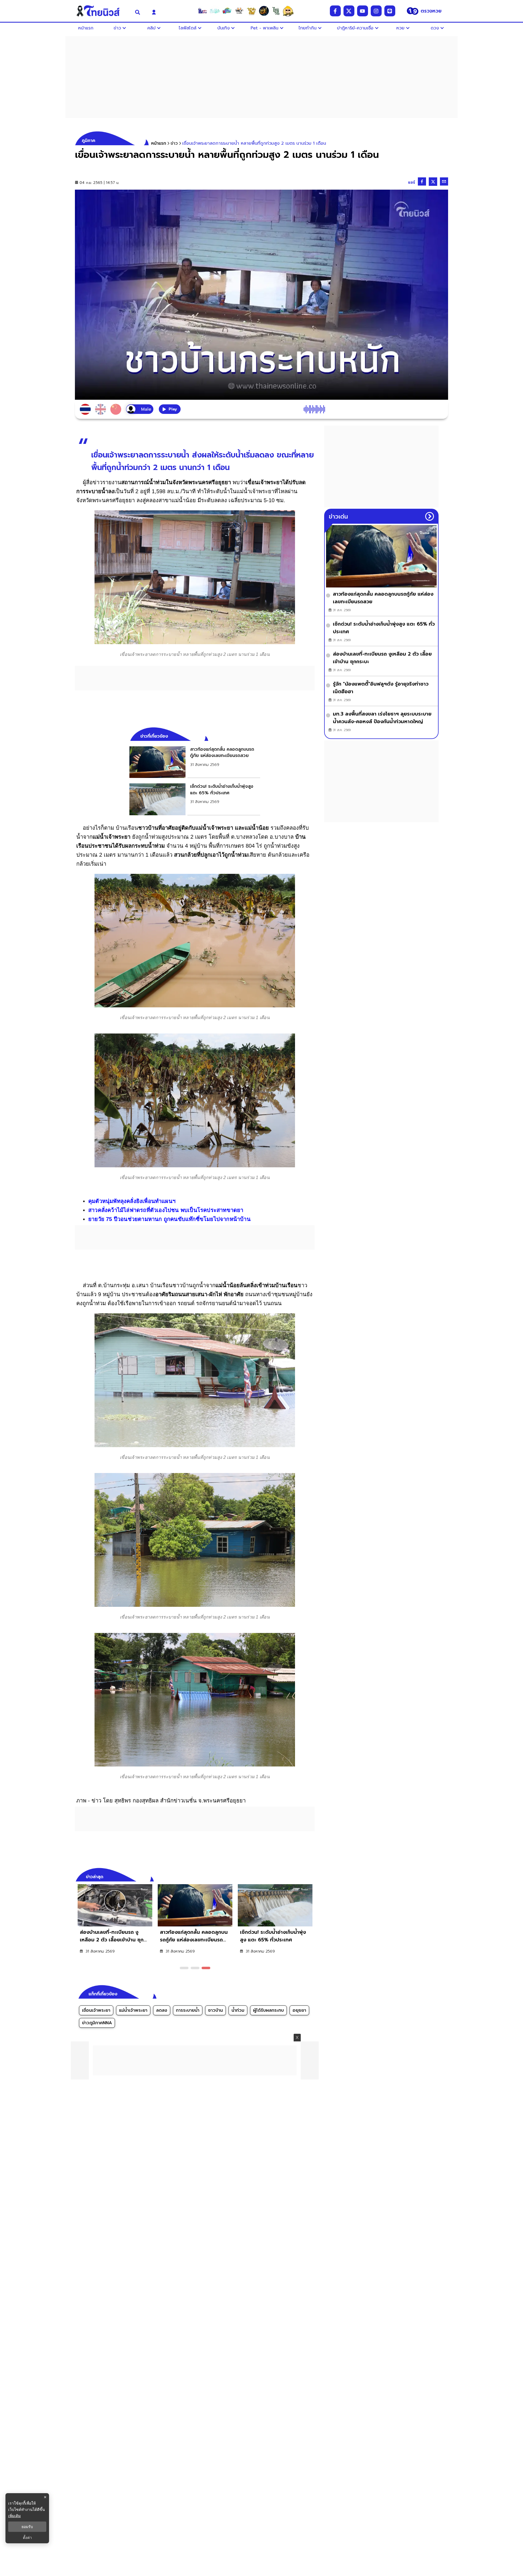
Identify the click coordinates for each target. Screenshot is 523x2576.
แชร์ (412, 182)
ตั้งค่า (27, 2538)
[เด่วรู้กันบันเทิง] (227, 11)
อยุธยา (299, 2010)
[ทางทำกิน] (251, 11)
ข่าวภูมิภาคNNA (97, 2023)
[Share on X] (433, 182)
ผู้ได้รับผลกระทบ (268, 2010)
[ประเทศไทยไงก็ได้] (288, 11)
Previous (302, 1876)
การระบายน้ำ (188, 2010)
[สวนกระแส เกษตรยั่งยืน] (276, 11)
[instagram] (376, 11)
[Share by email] (444, 181)
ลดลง (162, 2010)
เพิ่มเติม (14, 2516)
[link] (195, 762)
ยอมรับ (27, 2527)
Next (312, 1876)
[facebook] (335, 11)
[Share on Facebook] (422, 181)
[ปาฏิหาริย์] (264, 11)
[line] (390, 11)
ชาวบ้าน (215, 2010)
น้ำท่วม (238, 2010)
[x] (349, 11)
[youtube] (363, 11)
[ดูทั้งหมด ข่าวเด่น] (430, 516)
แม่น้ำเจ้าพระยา (133, 2010)
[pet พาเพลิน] (239, 11)
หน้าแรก (159, 143)
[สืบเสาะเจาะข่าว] (202, 11)
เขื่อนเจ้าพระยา (96, 2010)
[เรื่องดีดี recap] (215, 11)
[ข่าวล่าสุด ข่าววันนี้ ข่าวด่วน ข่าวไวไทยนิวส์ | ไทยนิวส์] (102, 11)
